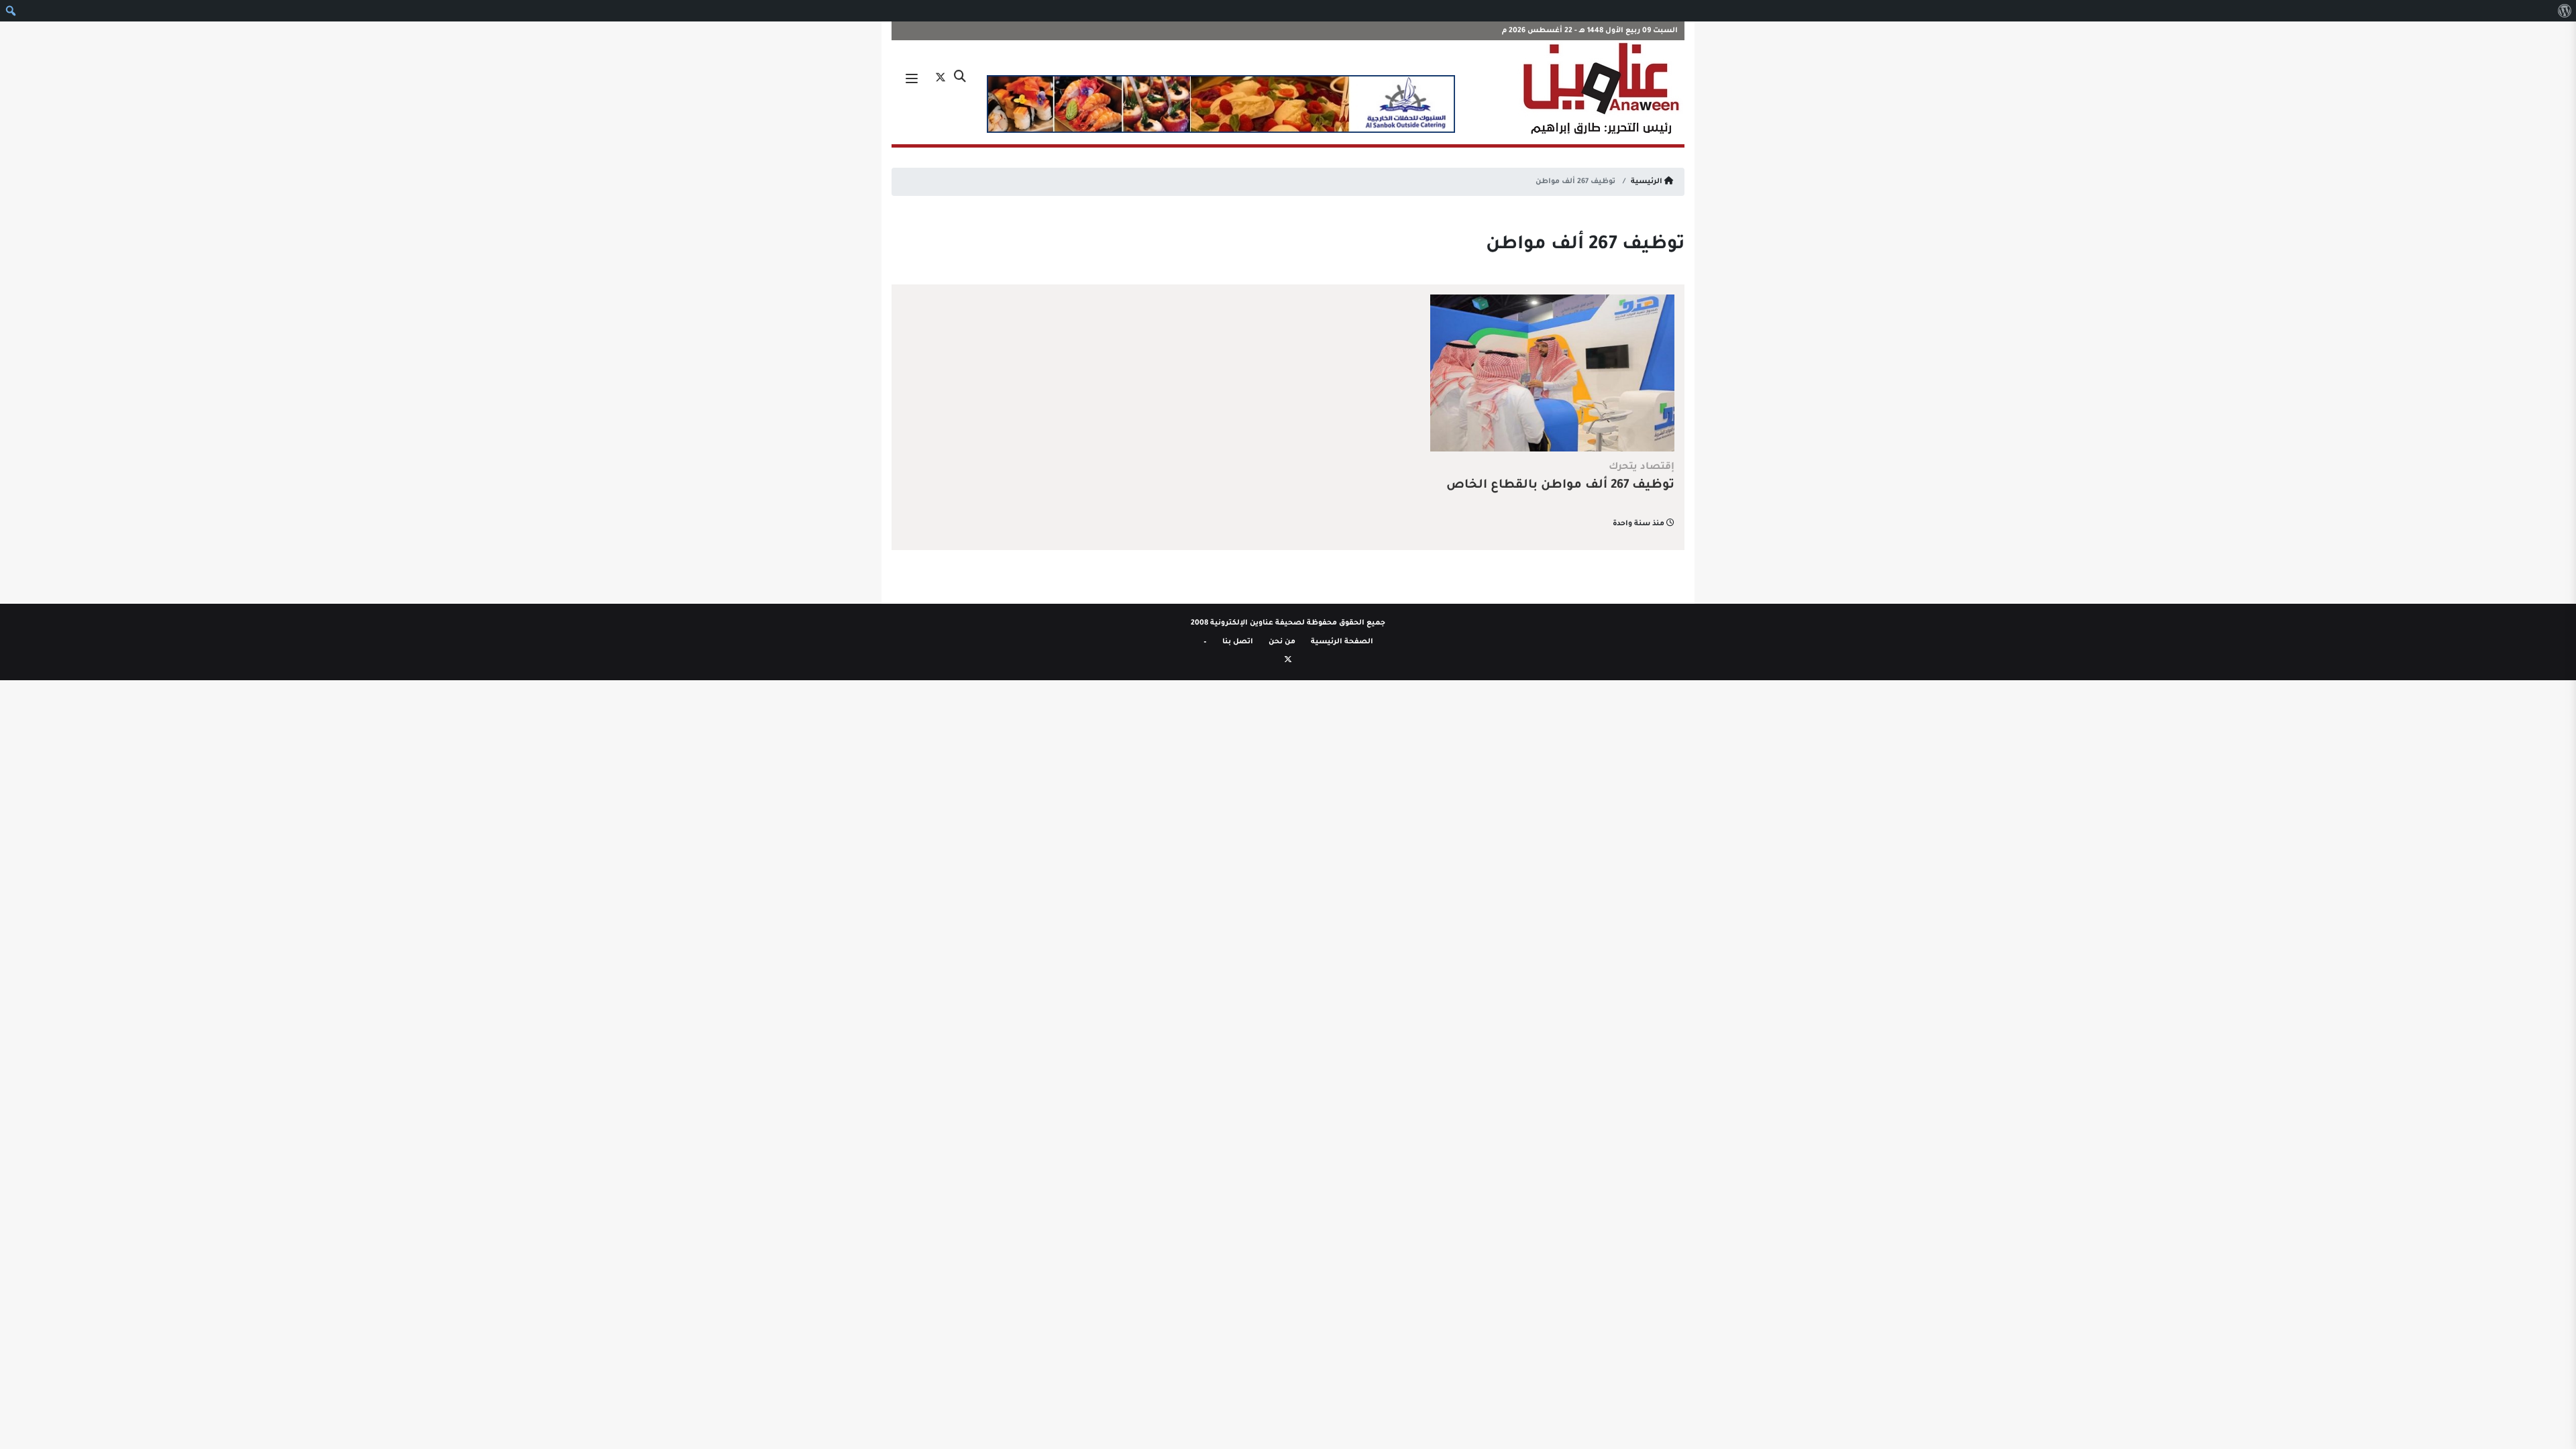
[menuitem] (2564, 11)
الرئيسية (1648, 182)
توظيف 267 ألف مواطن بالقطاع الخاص (1560, 486)
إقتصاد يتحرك (1642, 468)
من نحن (1282, 642)
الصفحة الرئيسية (1342, 642)
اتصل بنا (1238, 642)
